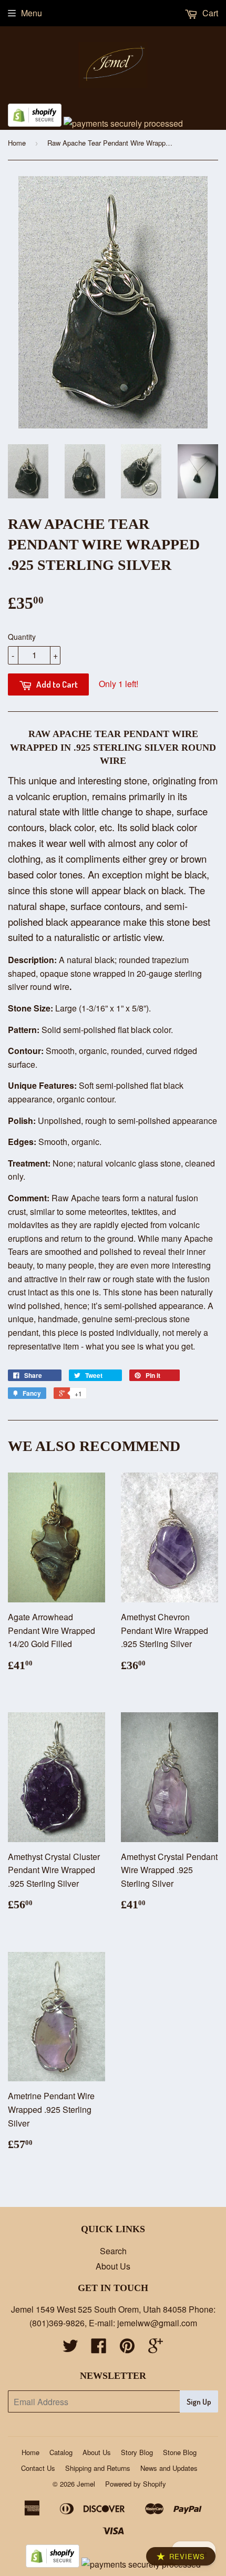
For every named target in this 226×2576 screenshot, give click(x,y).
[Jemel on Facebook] (99, 2349)
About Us (113, 2266)
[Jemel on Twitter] (70, 2349)
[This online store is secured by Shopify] (35, 123)
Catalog (61, 2452)
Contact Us (38, 2468)
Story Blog (137, 2452)
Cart (209, 13)
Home (17, 143)
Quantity (22, 637)
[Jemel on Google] (156, 2349)
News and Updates (169, 2468)
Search (113, 2251)
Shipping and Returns (98, 2468)
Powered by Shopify (136, 2484)
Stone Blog (180, 2452)
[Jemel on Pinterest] (127, 2349)
